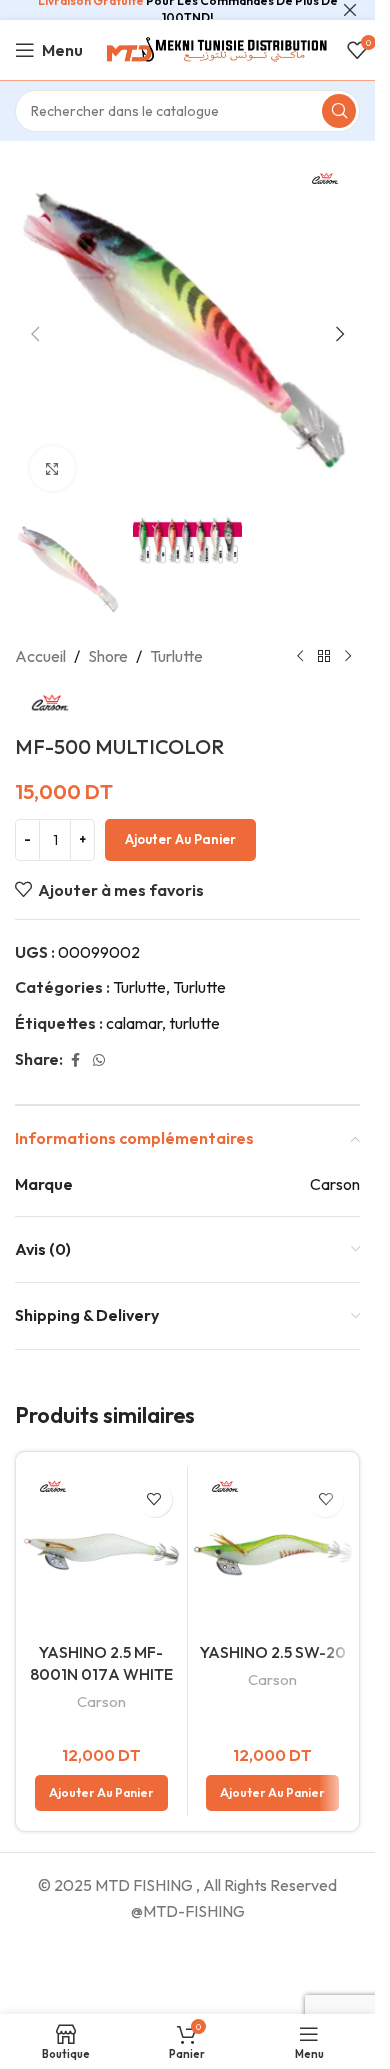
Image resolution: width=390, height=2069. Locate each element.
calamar (134, 1023)
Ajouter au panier (180, 839)
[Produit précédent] (300, 657)
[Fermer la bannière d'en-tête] (350, 10)
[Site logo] (215, 48)
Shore (108, 656)
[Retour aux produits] (324, 657)
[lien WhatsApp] (99, 1060)
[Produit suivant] (348, 657)
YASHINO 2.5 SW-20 (273, 1652)
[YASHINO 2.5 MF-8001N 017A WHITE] (101, 1552)
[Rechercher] (339, 111)
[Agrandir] (52, 468)
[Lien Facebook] (75, 1060)
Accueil (40, 656)
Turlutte (176, 656)
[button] (35, 334)
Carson (101, 1701)
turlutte (194, 1023)
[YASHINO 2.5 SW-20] (273, 1552)
